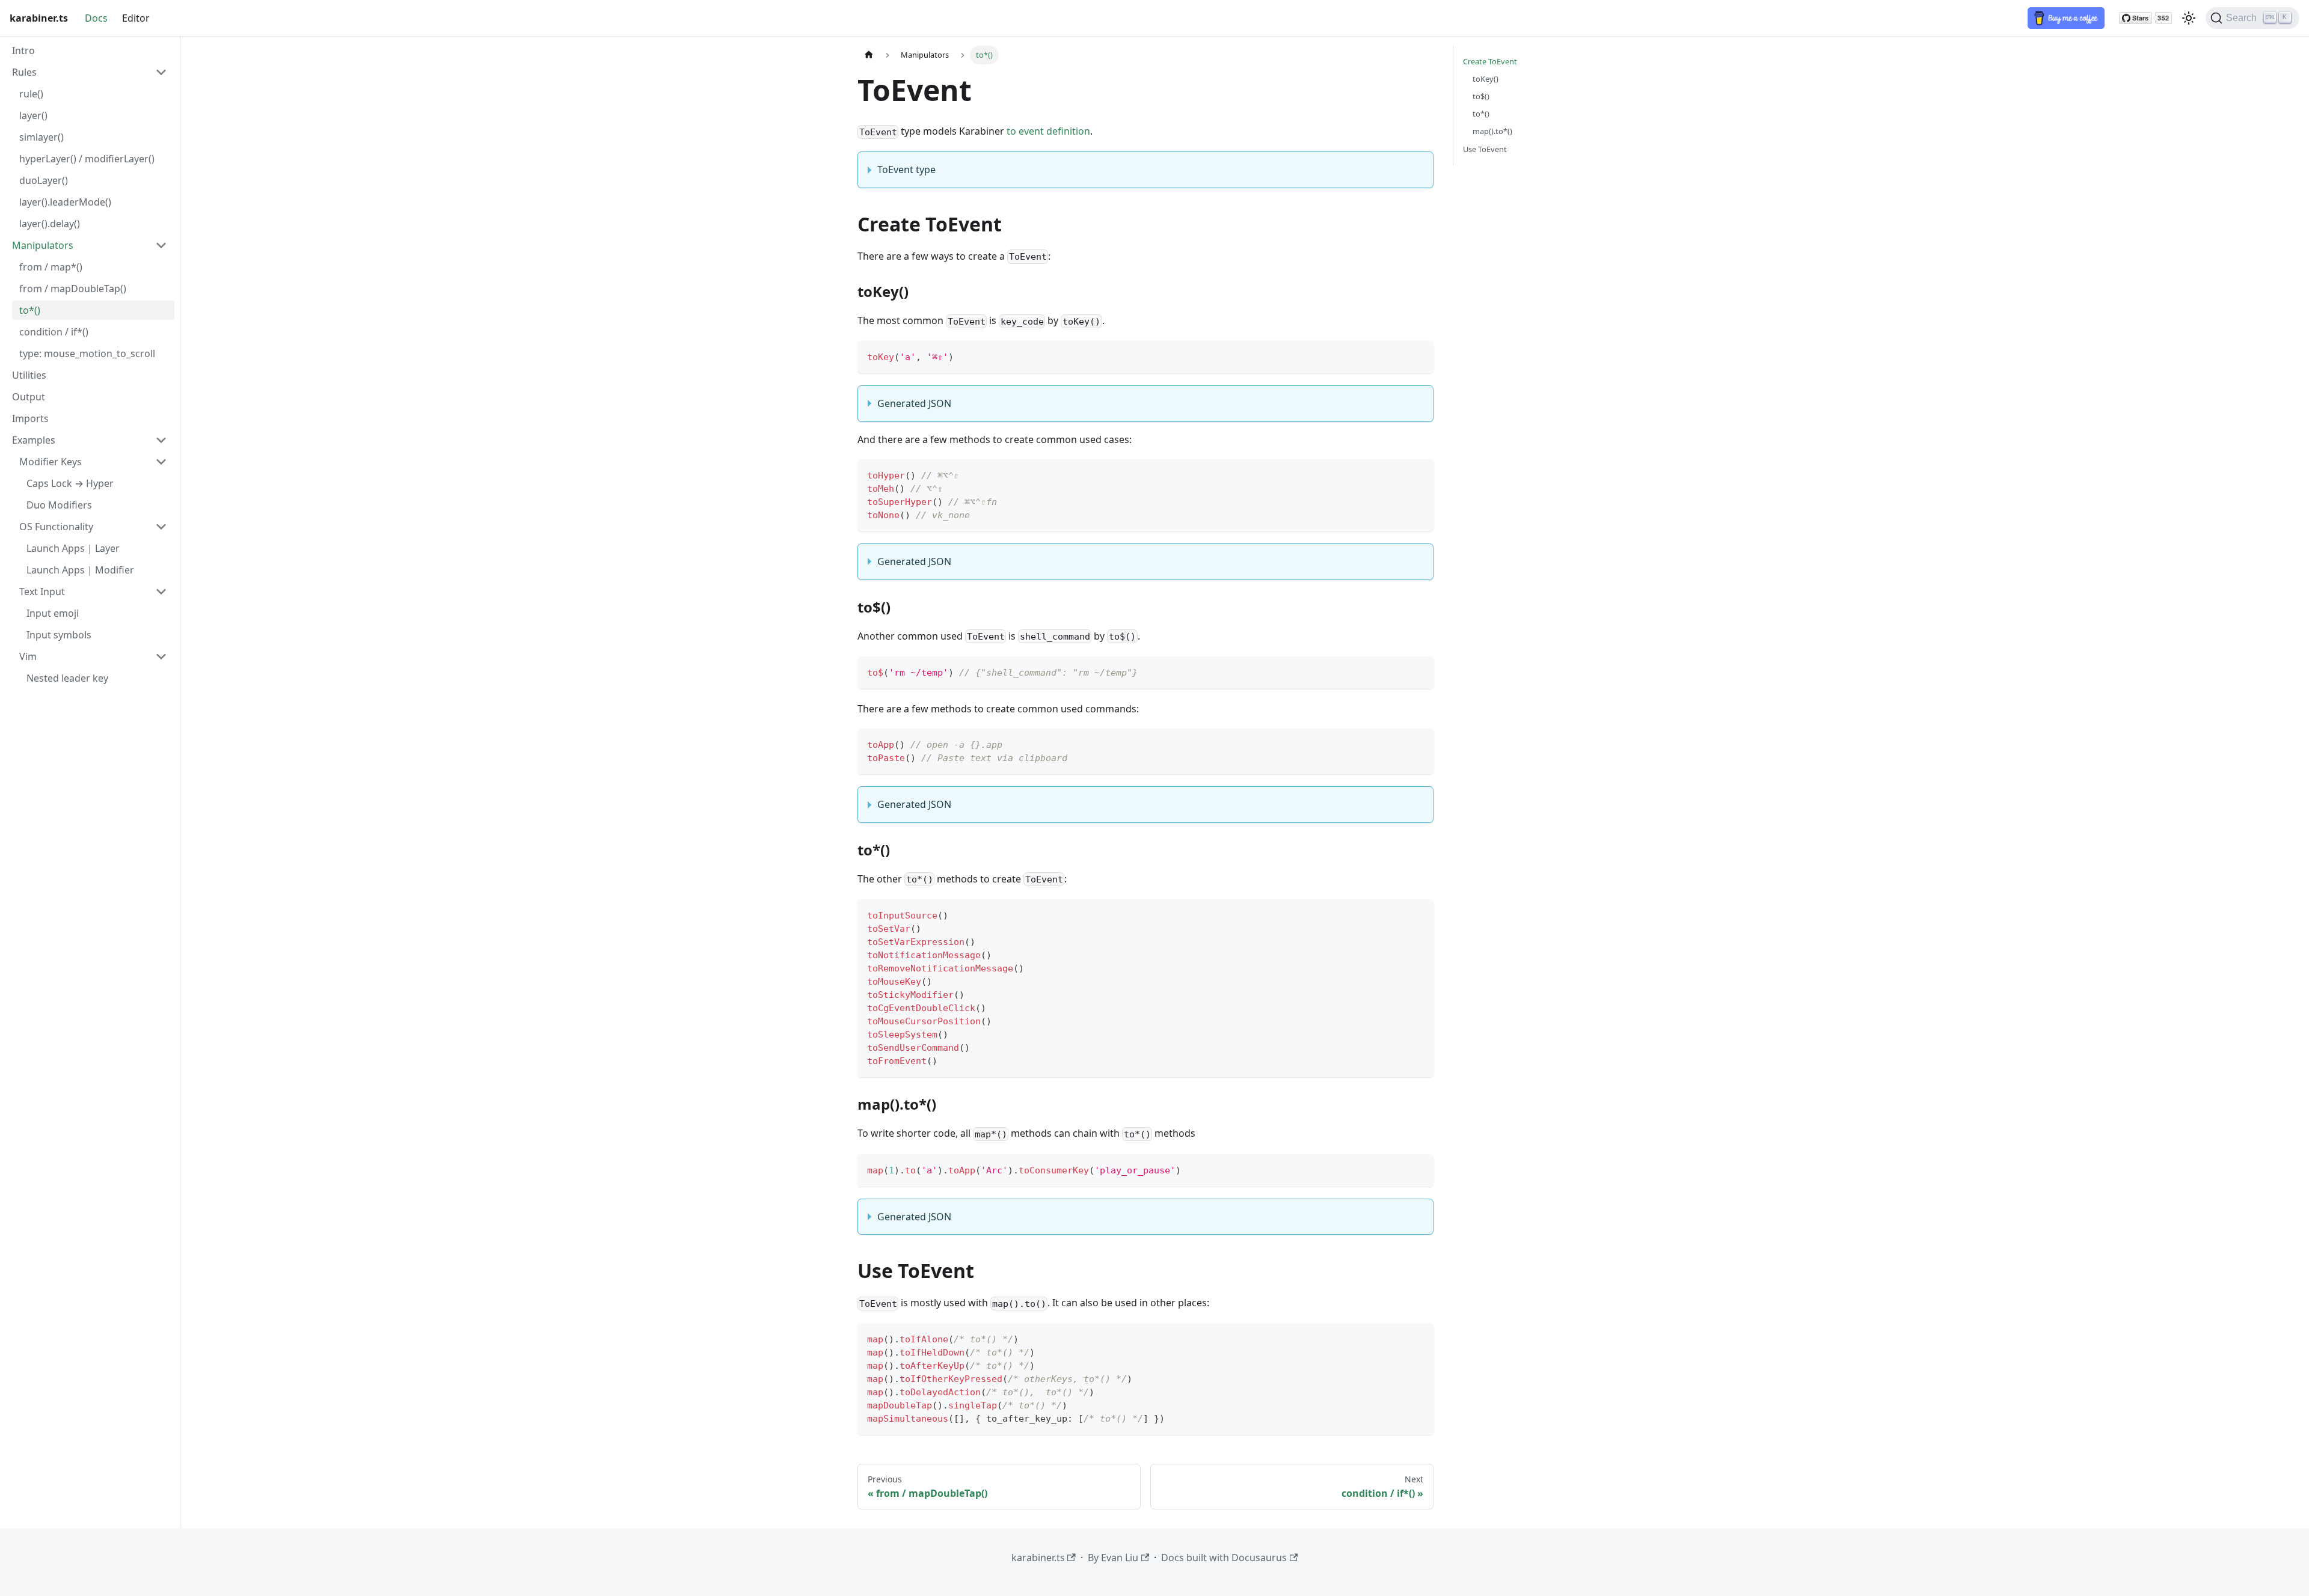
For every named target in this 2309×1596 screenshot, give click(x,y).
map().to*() (1492, 131)
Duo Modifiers (59, 505)
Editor (136, 18)
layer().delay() (50, 224)
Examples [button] (34, 440)
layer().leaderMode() (65, 202)
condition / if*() (54, 332)
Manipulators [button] (43, 245)
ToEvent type (906, 170)
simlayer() (41, 137)
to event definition (1048, 131)
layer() (33, 115)
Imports (30, 418)
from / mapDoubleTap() (73, 289)
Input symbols (59, 635)
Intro (23, 50)
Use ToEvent (1485, 149)
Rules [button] (24, 72)
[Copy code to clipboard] (1419, 356)
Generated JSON (914, 403)
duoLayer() (44, 180)
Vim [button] (28, 656)
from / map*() (51, 267)
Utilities (29, 375)
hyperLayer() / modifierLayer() (87, 159)
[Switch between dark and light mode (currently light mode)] (2189, 18)
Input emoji (53, 613)
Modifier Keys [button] (51, 462)
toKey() (1486, 79)
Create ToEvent (1490, 61)
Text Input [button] (42, 592)
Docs (96, 18)
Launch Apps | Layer (73, 548)
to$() (1481, 96)
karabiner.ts (1038, 1558)
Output (29, 397)
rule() (31, 94)
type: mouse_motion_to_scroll (87, 353)
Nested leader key (67, 678)
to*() (30, 310)
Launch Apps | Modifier (80, 570)
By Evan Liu (1113, 1558)
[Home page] (869, 55)
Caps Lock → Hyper (70, 483)
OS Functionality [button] (56, 527)
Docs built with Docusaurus (1224, 1558)
